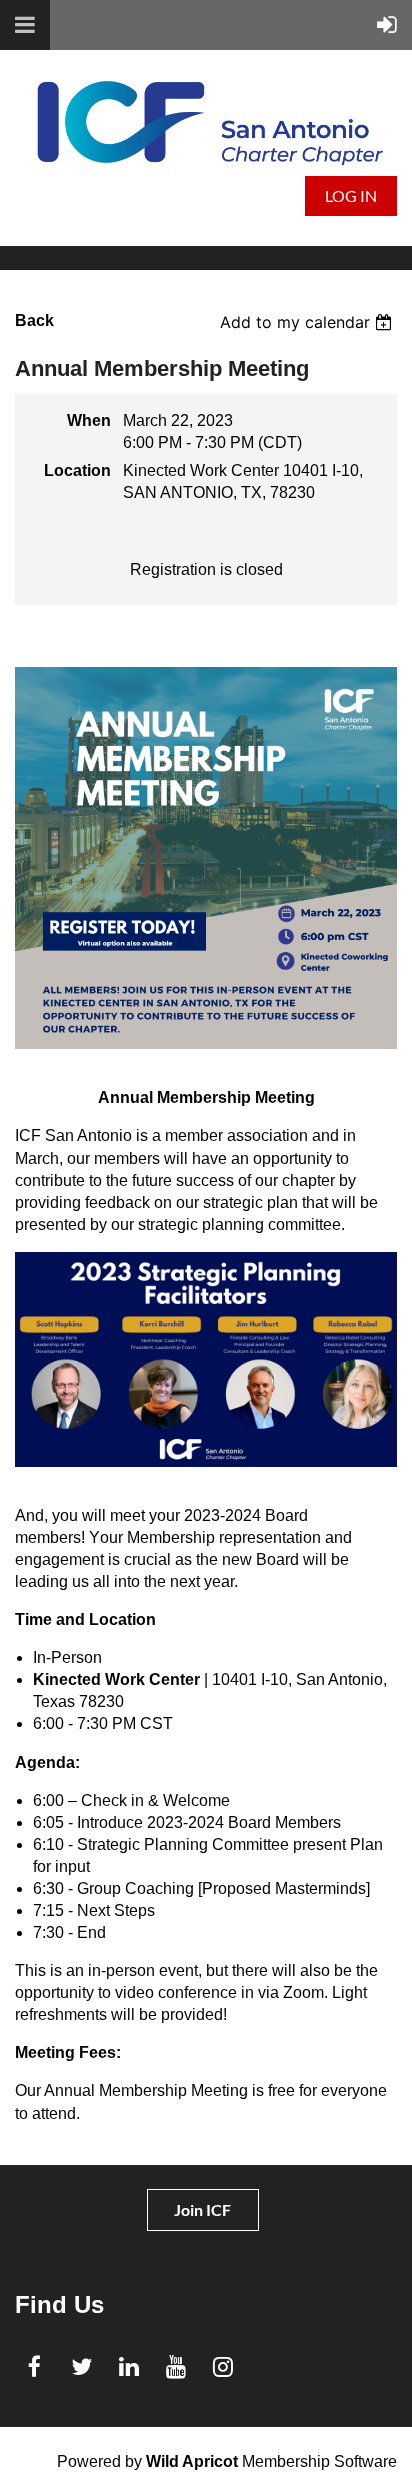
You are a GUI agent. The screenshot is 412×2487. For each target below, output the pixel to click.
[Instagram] (222, 2366)
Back (34, 320)
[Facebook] (34, 2366)
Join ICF (202, 2209)
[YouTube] (175, 2366)
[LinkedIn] (128, 2366)
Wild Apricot (192, 2461)
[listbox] (308, 322)
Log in (351, 195)
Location (77, 470)
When (89, 420)
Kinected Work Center (116, 1679)
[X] (81, 2366)
